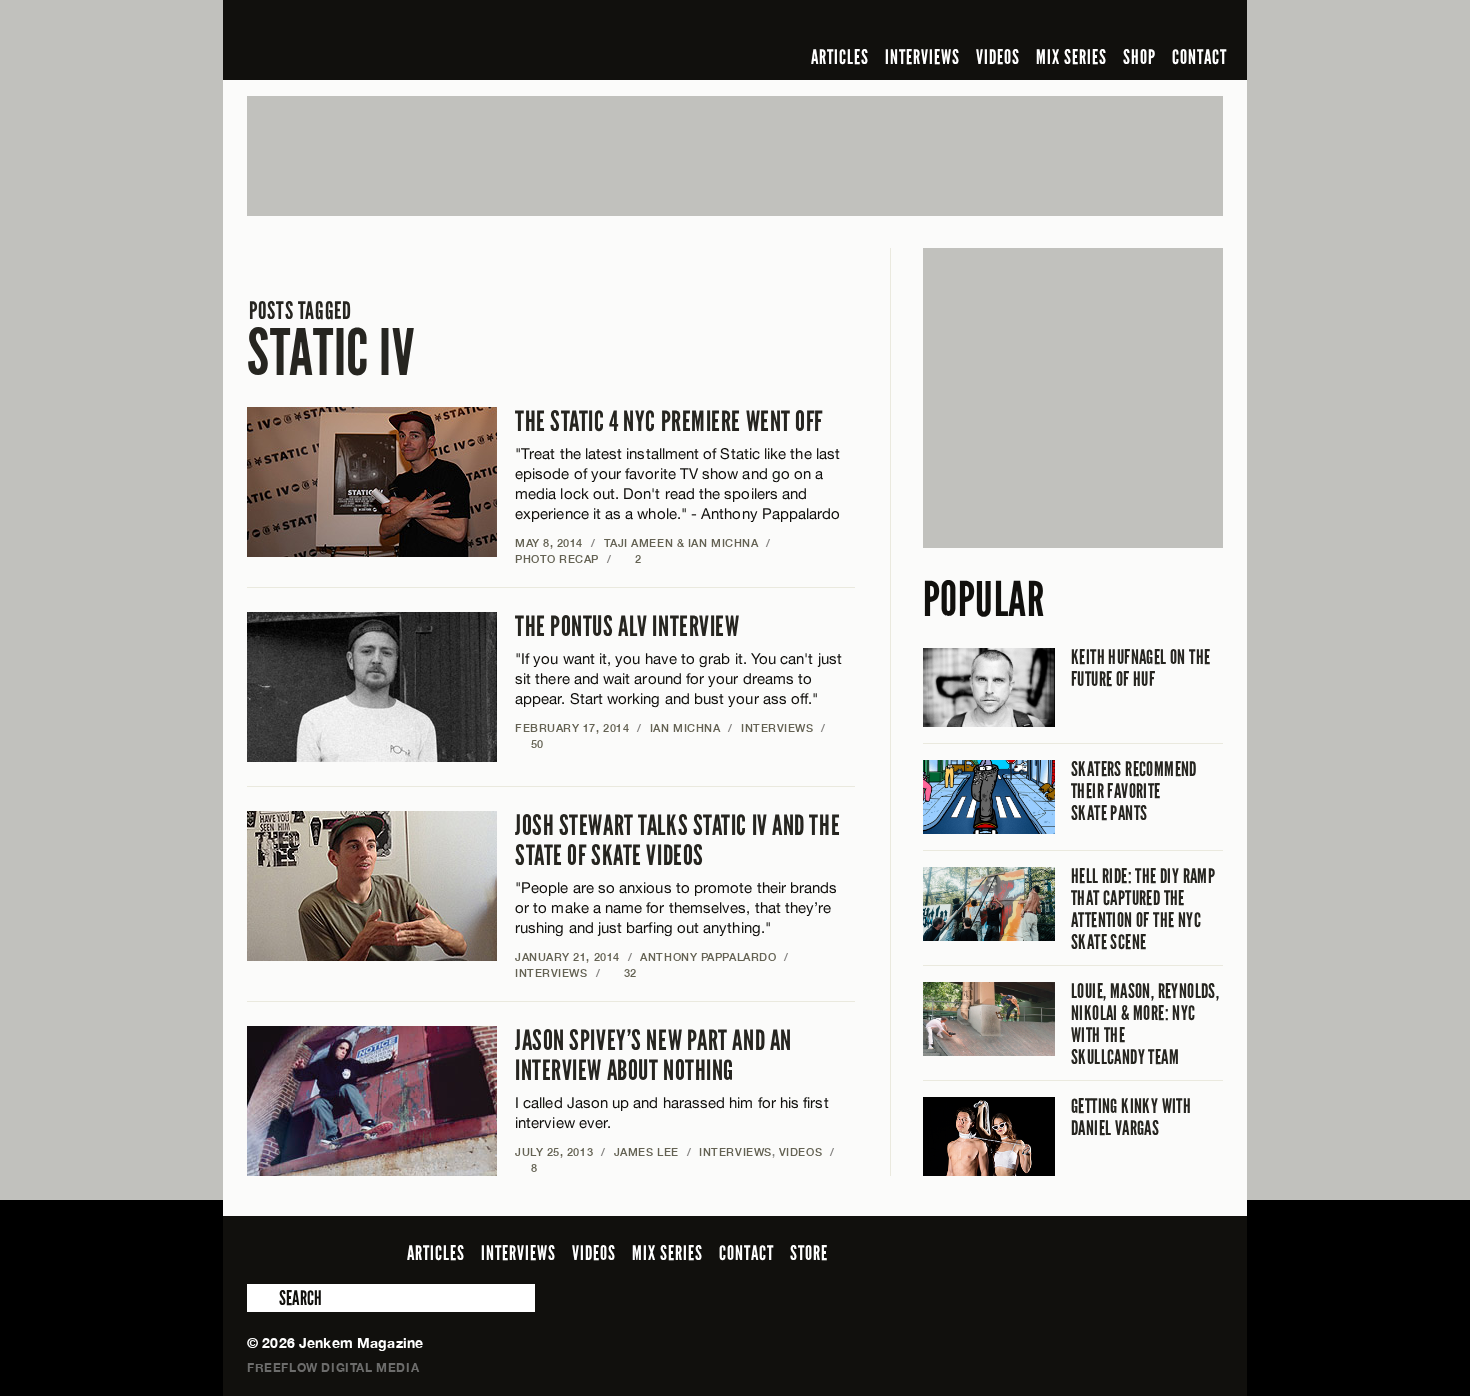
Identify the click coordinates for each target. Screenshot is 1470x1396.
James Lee (646, 1151)
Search (261, 1298)
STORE (809, 1253)
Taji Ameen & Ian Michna (681, 542)
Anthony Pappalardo (708, 956)
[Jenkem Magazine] (390, 40)
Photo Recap (557, 558)
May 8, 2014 (549, 542)
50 (529, 743)
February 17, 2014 (572, 727)
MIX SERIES (1071, 57)
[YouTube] (1157, 24)
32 (622, 972)
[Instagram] (1114, 24)
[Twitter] (1082, 24)
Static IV (331, 340)
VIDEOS (998, 57)
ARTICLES (840, 57)
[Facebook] (1053, 24)
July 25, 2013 (554, 1151)
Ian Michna (685, 727)
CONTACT (1199, 57)
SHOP (1139, 57)
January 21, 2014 (567, 956)
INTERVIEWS (922, 57)
